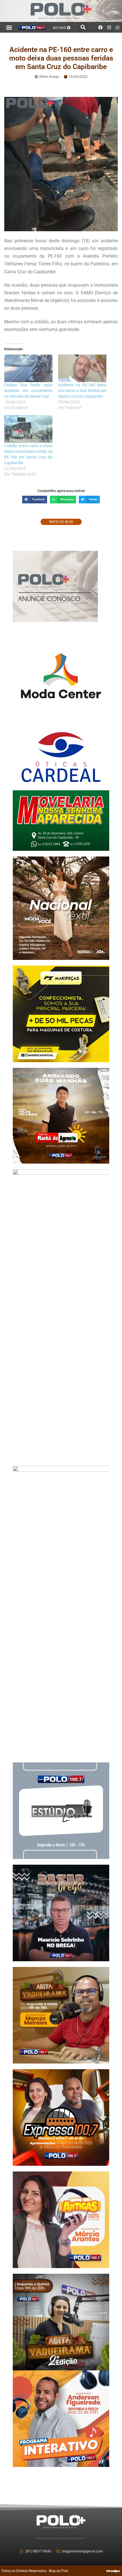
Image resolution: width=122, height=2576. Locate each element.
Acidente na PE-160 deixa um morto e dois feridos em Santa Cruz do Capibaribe (82, 391)
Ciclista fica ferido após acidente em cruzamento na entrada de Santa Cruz (28, 391)
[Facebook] (101, 27)
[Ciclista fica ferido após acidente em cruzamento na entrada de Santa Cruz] (28, 368)
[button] (9, 27)
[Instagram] (109, 27)
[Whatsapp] (118, 27)
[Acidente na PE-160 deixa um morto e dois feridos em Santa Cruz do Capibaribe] (82, 368)
